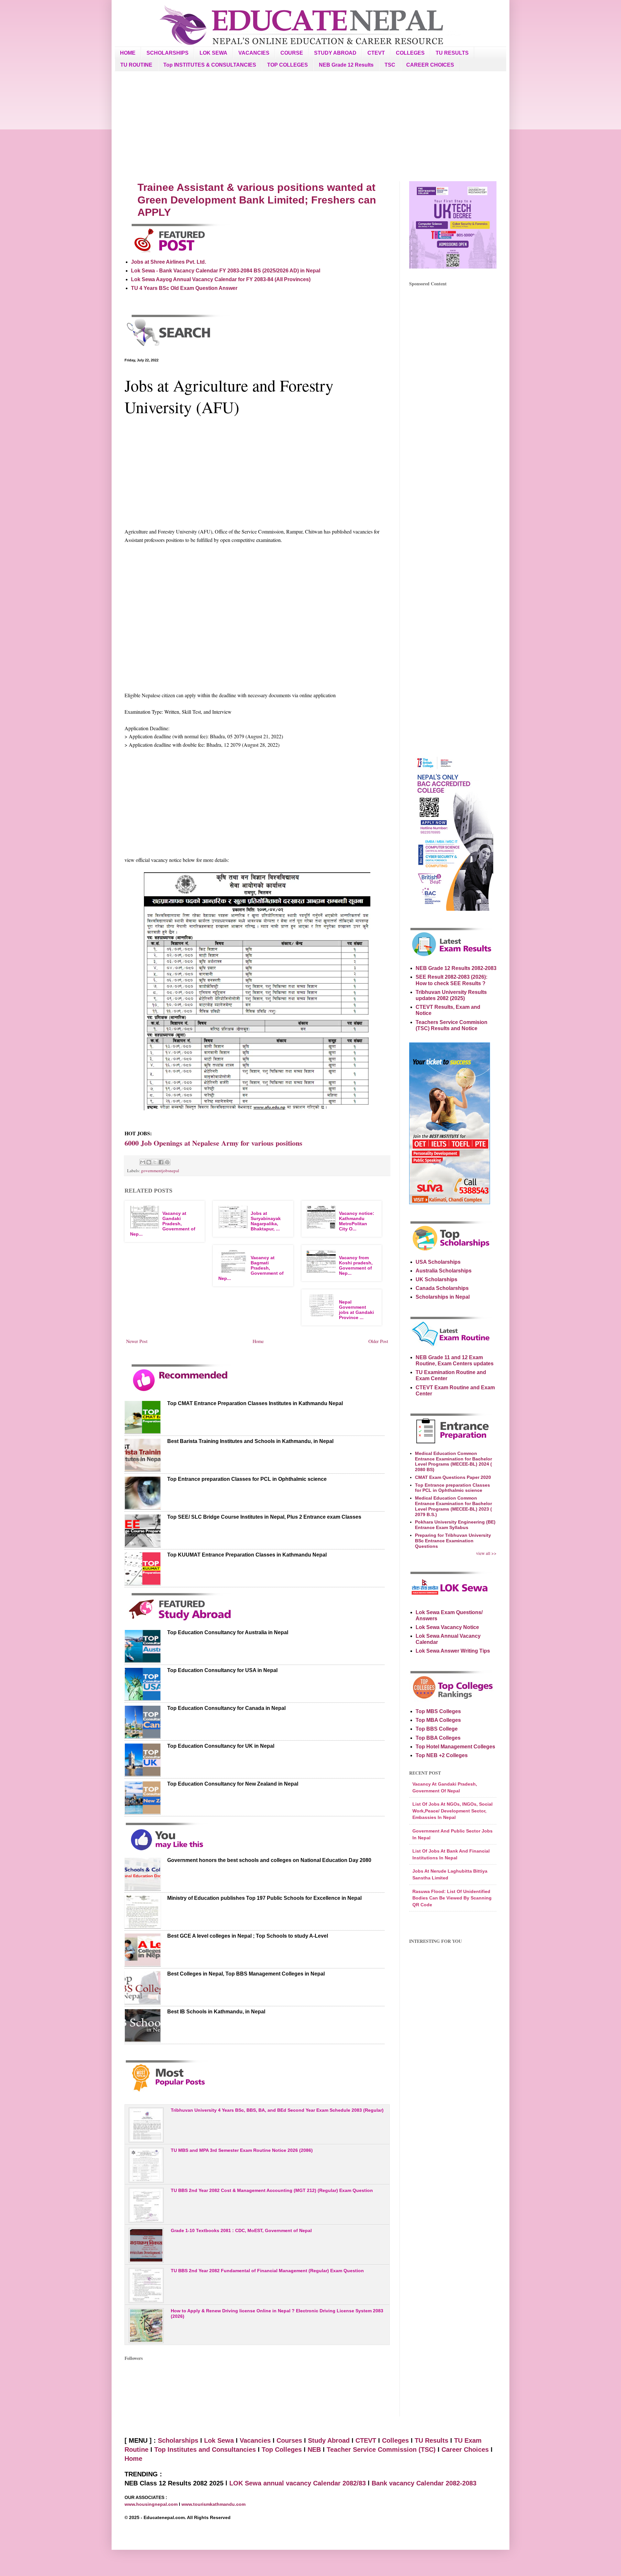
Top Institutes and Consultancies (205, 2449)
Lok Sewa (219, 2440)
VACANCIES (254, 53)
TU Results (431, 2440)
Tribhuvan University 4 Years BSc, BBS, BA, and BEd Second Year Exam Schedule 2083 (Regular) (277, 2110)
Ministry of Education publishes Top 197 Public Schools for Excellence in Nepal (264, 1898)
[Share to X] (155, 1162)
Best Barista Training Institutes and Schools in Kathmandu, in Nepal (250, 1441)
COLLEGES (410, 53)
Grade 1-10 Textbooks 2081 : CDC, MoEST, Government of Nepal (241, 2230)
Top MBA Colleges (438, 1720)
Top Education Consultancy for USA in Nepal (222, 1670)
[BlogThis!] (149, 1162)
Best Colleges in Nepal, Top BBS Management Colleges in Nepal (246, 1974)
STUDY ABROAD (335, 53)
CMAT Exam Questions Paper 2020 (453, 1477)
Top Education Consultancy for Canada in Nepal (226, 1708)
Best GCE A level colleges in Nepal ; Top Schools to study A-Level (248, 1936)
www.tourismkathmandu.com (213, 2504)
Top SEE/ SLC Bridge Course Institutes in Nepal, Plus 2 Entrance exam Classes (264, 1517)
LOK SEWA (213, 53)
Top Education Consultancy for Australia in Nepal (228, 1632)
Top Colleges (282, 2449)
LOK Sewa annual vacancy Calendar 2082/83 (298, 2483)
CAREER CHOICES (430, 65)
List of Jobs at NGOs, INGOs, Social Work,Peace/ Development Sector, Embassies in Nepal (452, 1811)
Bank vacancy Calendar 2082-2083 (424, 2483)
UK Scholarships (436, 1279)
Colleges (395, 2440)
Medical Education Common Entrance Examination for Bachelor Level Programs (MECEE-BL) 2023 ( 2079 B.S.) (453, 1506)
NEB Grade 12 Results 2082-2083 (456, 968)
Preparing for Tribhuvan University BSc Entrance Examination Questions (453, 1541)
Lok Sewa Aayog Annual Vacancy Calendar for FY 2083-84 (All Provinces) (221, 279)
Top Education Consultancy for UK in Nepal (221, 1746)
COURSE (292, 53)
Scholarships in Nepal (443, 1297)
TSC (390, 65)
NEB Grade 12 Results (346, 65)
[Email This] (143, 1162)
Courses (289, 2440)
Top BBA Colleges (438, 1738)
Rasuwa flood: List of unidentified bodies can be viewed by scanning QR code (452, 1898)
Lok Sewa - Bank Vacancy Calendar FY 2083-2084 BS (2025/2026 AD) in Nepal (226, 271)
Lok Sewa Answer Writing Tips (453, 1651)
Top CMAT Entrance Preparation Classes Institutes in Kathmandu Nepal (255, 1403)
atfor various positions (213, 1143)
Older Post (378, 1341)
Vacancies (255, 2440)
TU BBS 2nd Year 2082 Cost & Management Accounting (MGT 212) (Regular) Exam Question (272, 2190)
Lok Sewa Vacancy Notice (447, 1627)
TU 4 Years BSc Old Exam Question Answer (184, 288)
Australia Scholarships (444, 1271)
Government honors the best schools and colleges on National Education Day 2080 (269, 1860)
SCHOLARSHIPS (168, 53)
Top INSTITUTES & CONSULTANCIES (210, 65)
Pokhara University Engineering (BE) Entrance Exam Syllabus (455, 1525)
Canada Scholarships (442, 1288)
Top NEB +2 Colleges (442, 1755)
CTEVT (376, 53)
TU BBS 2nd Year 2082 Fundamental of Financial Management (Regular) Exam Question (267, 2271)
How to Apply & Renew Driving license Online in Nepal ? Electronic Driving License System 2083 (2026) (277, 2313)
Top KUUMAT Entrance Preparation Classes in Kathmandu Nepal (247, 1555)
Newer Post (137, 1341)
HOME (128, 53)
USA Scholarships (438, 1262)
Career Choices (465, 2449)
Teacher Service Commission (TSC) (382, 2449)
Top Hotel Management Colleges (455, 1747)
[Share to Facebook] (161, 1162)
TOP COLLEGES (288, 65)
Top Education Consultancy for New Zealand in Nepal (233, 1784)
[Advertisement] (310, 126)
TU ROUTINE (136, 65)
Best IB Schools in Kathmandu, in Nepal (216, 2012)
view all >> (486, 1553)
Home (258, 1341)
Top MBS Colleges (438, 1711)
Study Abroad (329, 2440)
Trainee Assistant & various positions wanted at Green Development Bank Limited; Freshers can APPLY (257, 200)
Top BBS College (437, 1729)
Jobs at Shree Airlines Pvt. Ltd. (169, 262)
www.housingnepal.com (152, 2504)
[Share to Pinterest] (167, 1162)
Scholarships (178, 2440)
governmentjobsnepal (160, 1171)
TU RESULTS (452, 53)
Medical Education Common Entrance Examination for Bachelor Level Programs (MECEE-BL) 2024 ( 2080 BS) (453, 1461)
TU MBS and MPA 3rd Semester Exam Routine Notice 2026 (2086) (242, 2150)
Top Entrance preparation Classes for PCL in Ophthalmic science (247, 1479)
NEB (314, 2449)
